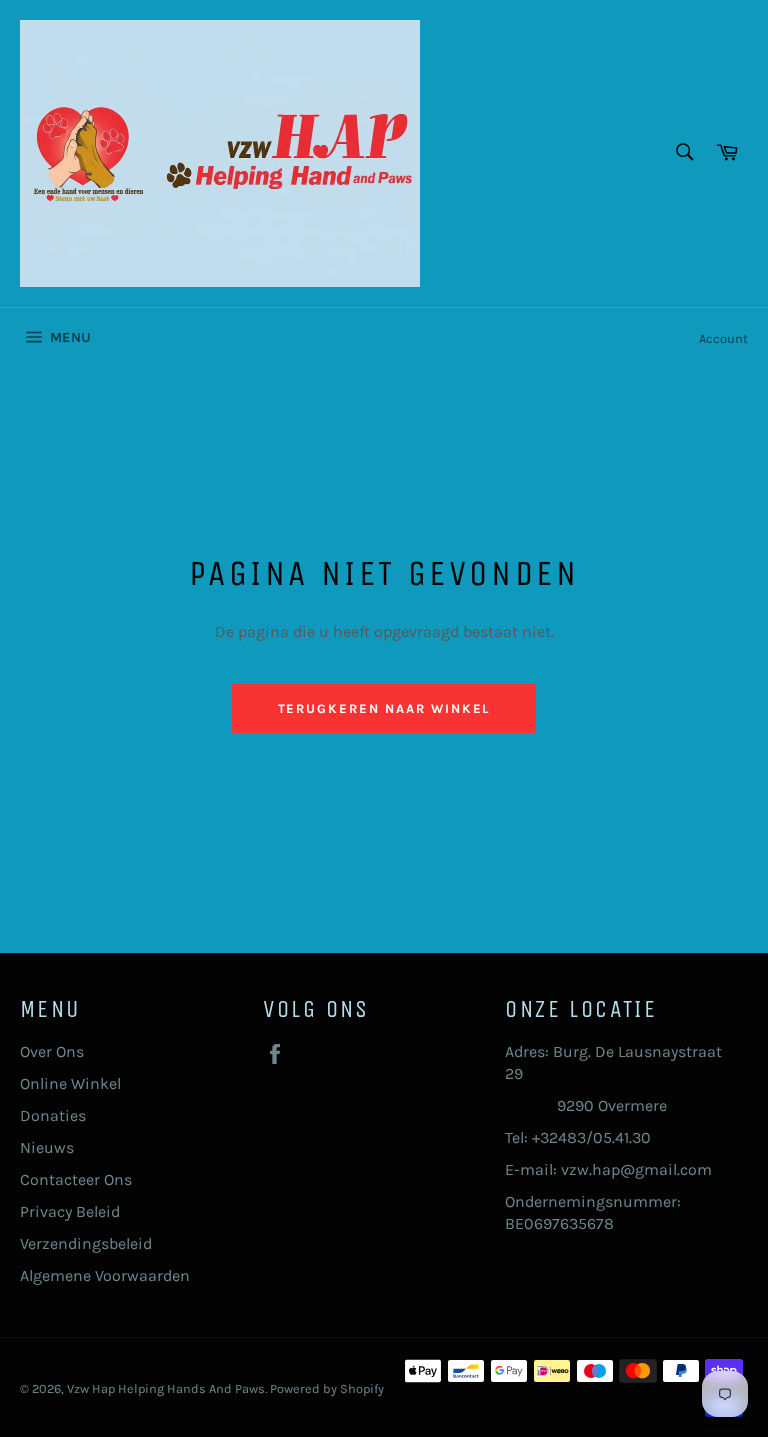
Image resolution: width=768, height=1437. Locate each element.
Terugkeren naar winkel (384, 708)
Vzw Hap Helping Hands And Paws (166, 1388)
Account (723, 338)
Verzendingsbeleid (86, 1243)
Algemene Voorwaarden (105, 1275)
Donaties (53, 1115)
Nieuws (47, 1147)
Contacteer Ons (76, 1179)
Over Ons (52, 1051)
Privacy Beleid (70, 1211)
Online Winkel (70, 1083)
